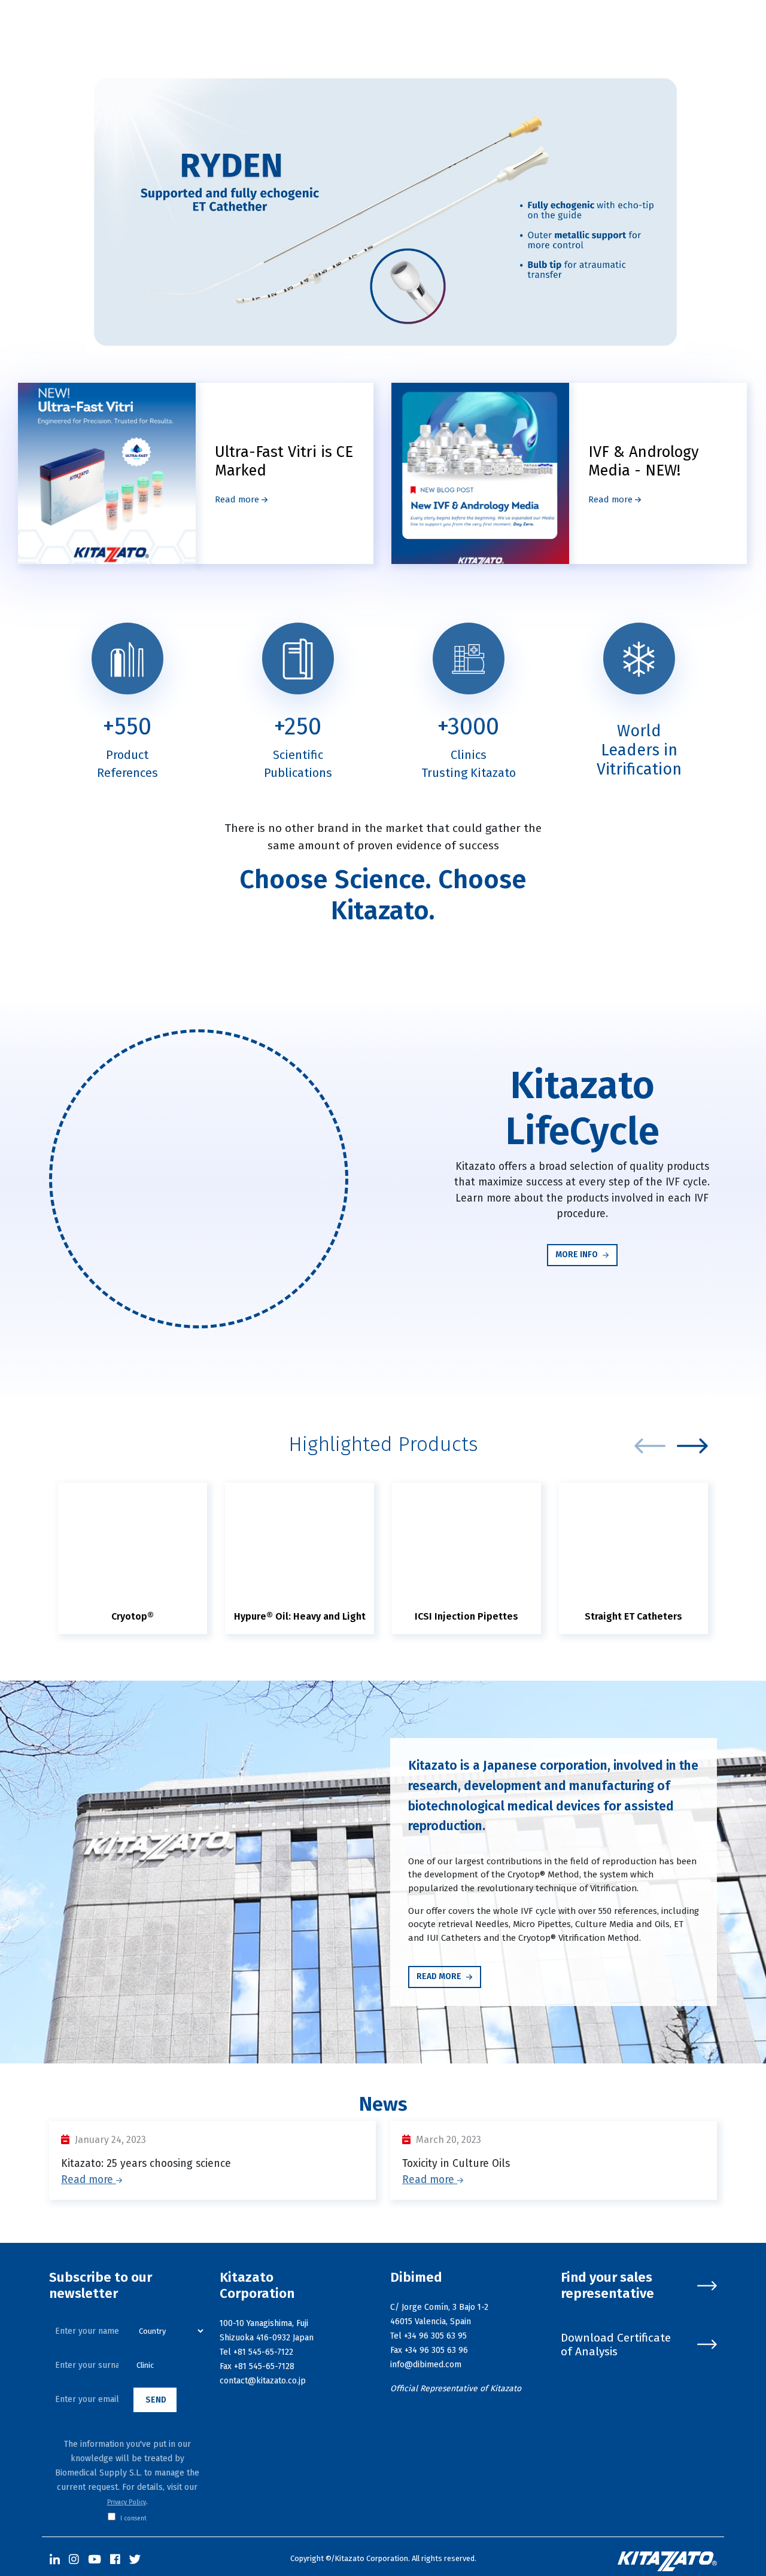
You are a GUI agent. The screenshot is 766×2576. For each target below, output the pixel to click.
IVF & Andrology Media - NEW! (644, 461)
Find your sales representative (607, 2286)
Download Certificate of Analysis (616, 2345)
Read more (238, 499)
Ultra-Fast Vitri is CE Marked (284, 461)
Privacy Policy (127, 2502)
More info (577, 1255)
